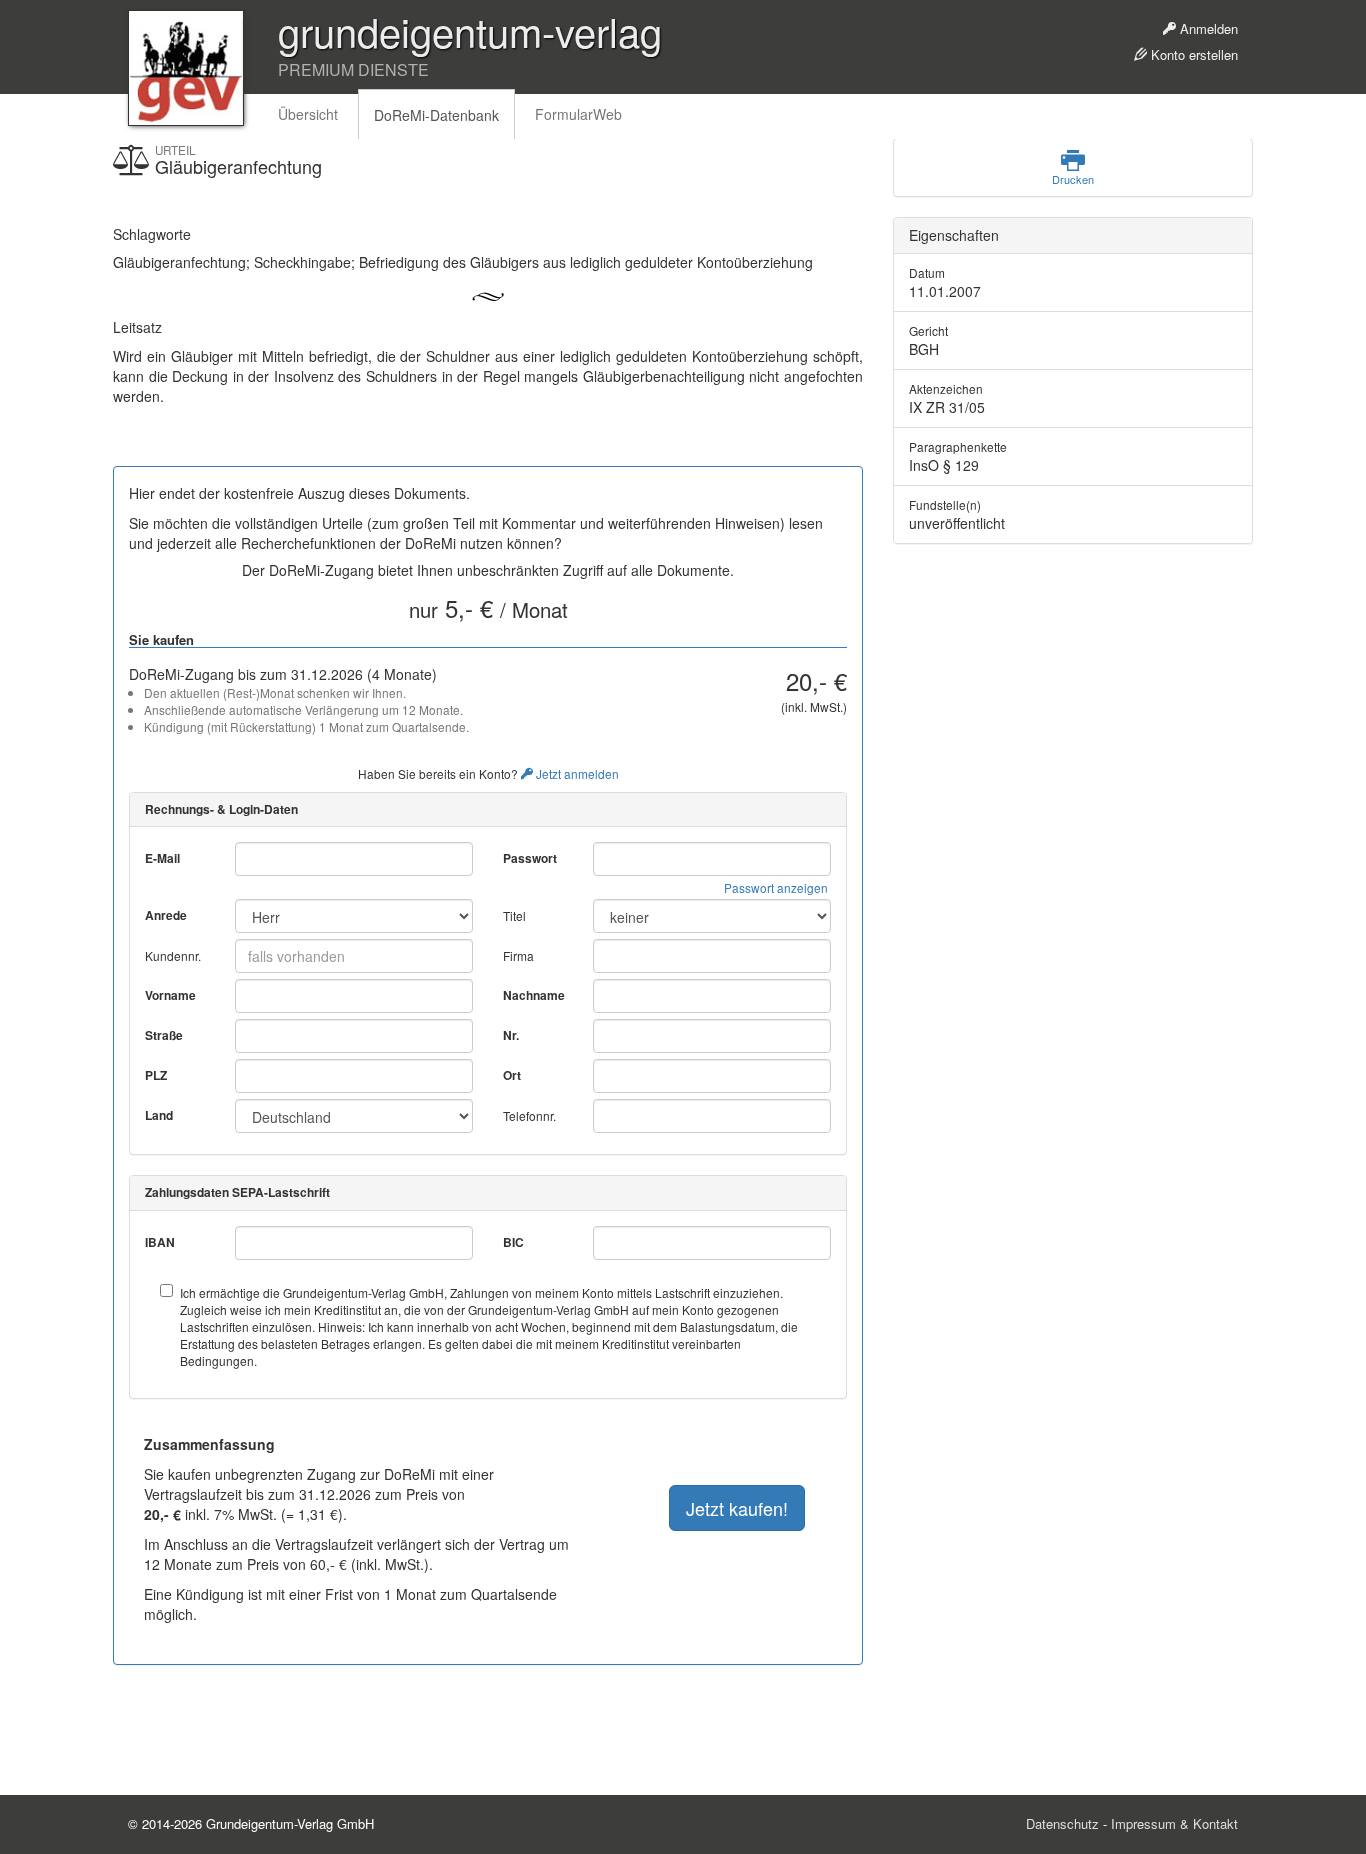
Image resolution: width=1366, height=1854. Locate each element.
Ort (512, 1075)
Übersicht (308, 114)
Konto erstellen (1192, 54)
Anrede (166, 915)
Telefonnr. (529, 1115)
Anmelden (1207, 28)
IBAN (160, 1242)
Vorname (170, 995)
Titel (514, 915)
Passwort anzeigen (776, 887)
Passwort (530, 858)
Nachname (534, 995)
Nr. (511, 1035)
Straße (164, 1035)
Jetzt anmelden (576, 773)
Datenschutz (1062, 1823)
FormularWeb (578, 114)
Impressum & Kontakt (1174, 1823)
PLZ (156, 1075)
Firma (518, 955)
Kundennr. (173, 955)
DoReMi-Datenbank (436, 115)
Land (159, 1115)
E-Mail (162, 858)
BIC (513, 1242)
